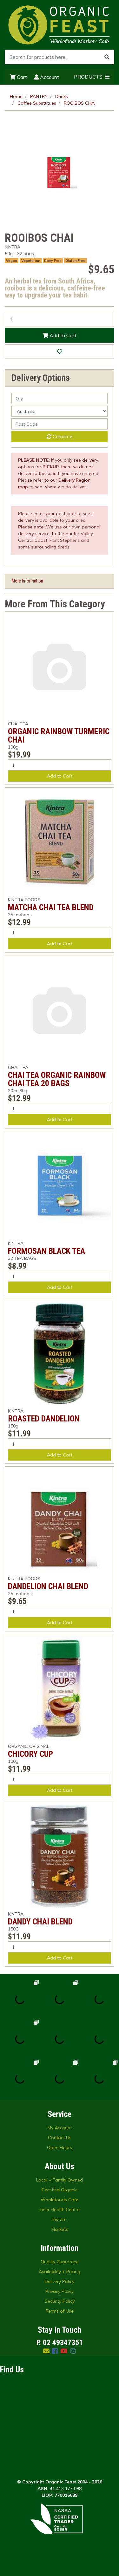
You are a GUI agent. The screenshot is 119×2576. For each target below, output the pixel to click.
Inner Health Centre (60, 2209)
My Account (60, 2128)
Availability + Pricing (60, 2272)
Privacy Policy (60, 2291)
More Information (27, 581)
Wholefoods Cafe (60, 2200)
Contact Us (60, 2138)
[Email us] (46, 2351)
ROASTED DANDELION (44, 1419)
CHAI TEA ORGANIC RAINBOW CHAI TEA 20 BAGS (57, 1079)
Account (49, 77)
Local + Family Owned (60, 2180)
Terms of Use (60, 2311)
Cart (21, 77)
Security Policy (60, 2301)
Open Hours (60, 2147)
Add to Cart (62, 335)
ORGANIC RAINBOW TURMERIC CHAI (59, 736)
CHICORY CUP (30, 1754)
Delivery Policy (60, 2281)
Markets (60, 2229)
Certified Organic (60, 2190)
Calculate (62, 436)
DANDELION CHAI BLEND (48, 1586)
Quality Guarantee (60, 2262)
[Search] (107, 57)
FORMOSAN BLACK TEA (46, 1251)
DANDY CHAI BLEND (40, 1922)
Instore (60, 2219)
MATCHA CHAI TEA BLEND (51, 907)
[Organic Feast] (60, 24)
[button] (60, 352)
